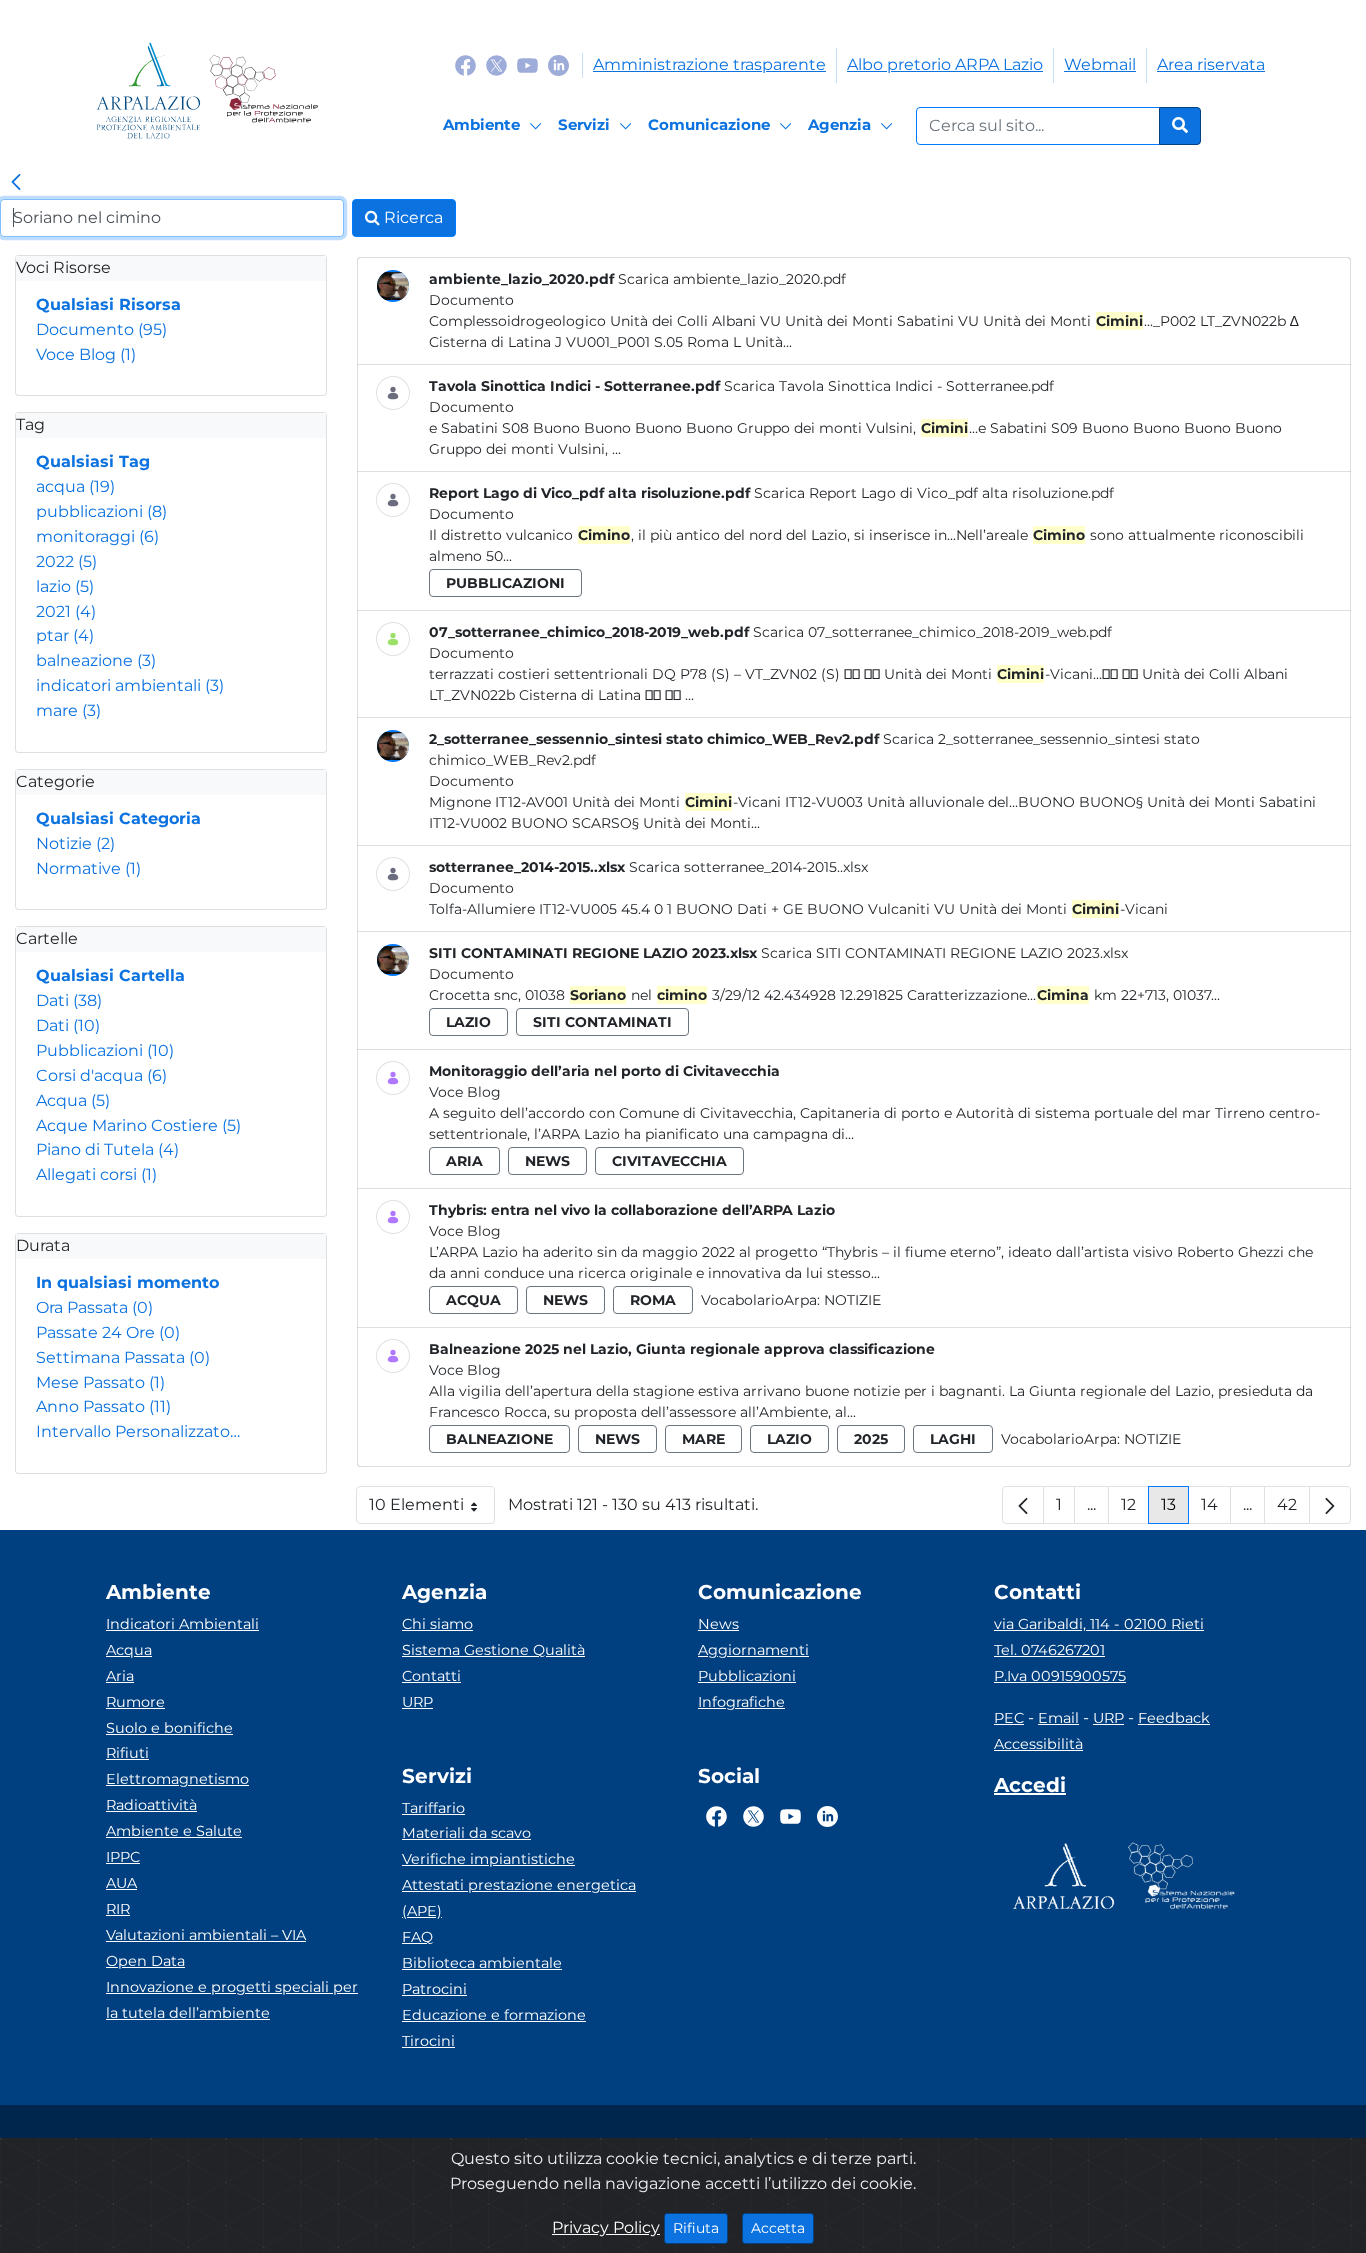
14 (1216, 1509)
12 (1135, 1509)
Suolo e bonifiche (169, 1728)
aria (464, 1161)
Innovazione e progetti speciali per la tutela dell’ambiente (232, 2000)
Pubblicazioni (105, 1050)
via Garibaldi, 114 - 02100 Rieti (1099, 1624)
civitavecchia (669, 1161)
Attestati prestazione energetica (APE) (519, 1898)
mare (68, 710)
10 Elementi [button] (432, 1509)
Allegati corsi (96, 1174)
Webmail (1100, 64)
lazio (65, 586)
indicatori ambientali (130, 685)
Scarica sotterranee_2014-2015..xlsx (748, 867)
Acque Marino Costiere (138, 1125)
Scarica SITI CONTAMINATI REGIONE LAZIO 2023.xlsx (944, 953)
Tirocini (428, 2041)
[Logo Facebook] (465, 64)
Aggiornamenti (753, 1650)
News (718, 1624)
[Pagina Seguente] (1330, 1505)
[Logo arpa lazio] (148, 90)
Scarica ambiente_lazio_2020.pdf (732, 279)
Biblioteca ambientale (482, 1963)
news (547, 1161)
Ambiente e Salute (174, 1831)
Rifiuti (127, 1753)
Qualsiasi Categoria (118, 818)
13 (1175, 1509)
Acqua (73, 1100)
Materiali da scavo (466, 1833)
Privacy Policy (606, 2227)
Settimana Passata (123, 1357)
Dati (69, 1000)
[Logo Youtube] (527, 64)
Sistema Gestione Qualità (493, 1650)
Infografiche (741, 1702)
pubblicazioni (101, 511)
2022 (66, 561)
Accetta (782, 2227)
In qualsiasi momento (127, 1282)
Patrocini (434, 1989)
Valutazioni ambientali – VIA (206, 1935)
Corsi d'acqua (101, 1075)
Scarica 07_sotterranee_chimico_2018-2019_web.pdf (932, 632)
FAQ (417, 1937)
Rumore (135, 1702)
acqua (75, 486)
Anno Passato (103, 1406)
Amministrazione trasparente (709, 64)
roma (653, 1300)
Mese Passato (100, 1382)
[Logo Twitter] (496, 64)
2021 (66, 611)
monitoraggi (97, 536)
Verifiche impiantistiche (488, 1859)
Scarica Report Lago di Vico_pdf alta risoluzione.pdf (934, 493)
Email (1058, 1718)
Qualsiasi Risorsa (108, 304)
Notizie (75, 843)
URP (417, 1702)
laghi (953, 1439)
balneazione (96, 660)
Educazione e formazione (494, 2015)
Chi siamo (437, 1624)
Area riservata (1211, 64)
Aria (120, 1676)
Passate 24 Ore (108, 1332)
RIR (118, 1909)
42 (1293, 1509)
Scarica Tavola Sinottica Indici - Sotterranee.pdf (889, 386)
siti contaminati (602, 1022)
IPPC (123, 1857)
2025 (871, 1439)
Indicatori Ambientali (182, 1624)
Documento (101, 329)
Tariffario (433, 1808)
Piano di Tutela (107, 1149)
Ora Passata (94, 1307)
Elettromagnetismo (177, 1779)
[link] (16, 183)
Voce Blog (86, 354)
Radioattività (151, 1805)
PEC (1009, 1718)
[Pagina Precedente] (1023, 1505)
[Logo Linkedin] (558, 64)
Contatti (431, 1676)
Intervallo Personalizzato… (138, 1431)
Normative (88, 868)
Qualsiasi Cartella (110, 975)
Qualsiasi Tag (93, 461)
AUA (121, 1883)
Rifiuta (700, 2227)
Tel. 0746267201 (1049, 1650)
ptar (65, 635)
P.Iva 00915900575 (1060, 1676)
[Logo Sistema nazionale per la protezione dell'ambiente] (263, 90)
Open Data (145, 1961)
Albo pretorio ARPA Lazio (945, 64)
